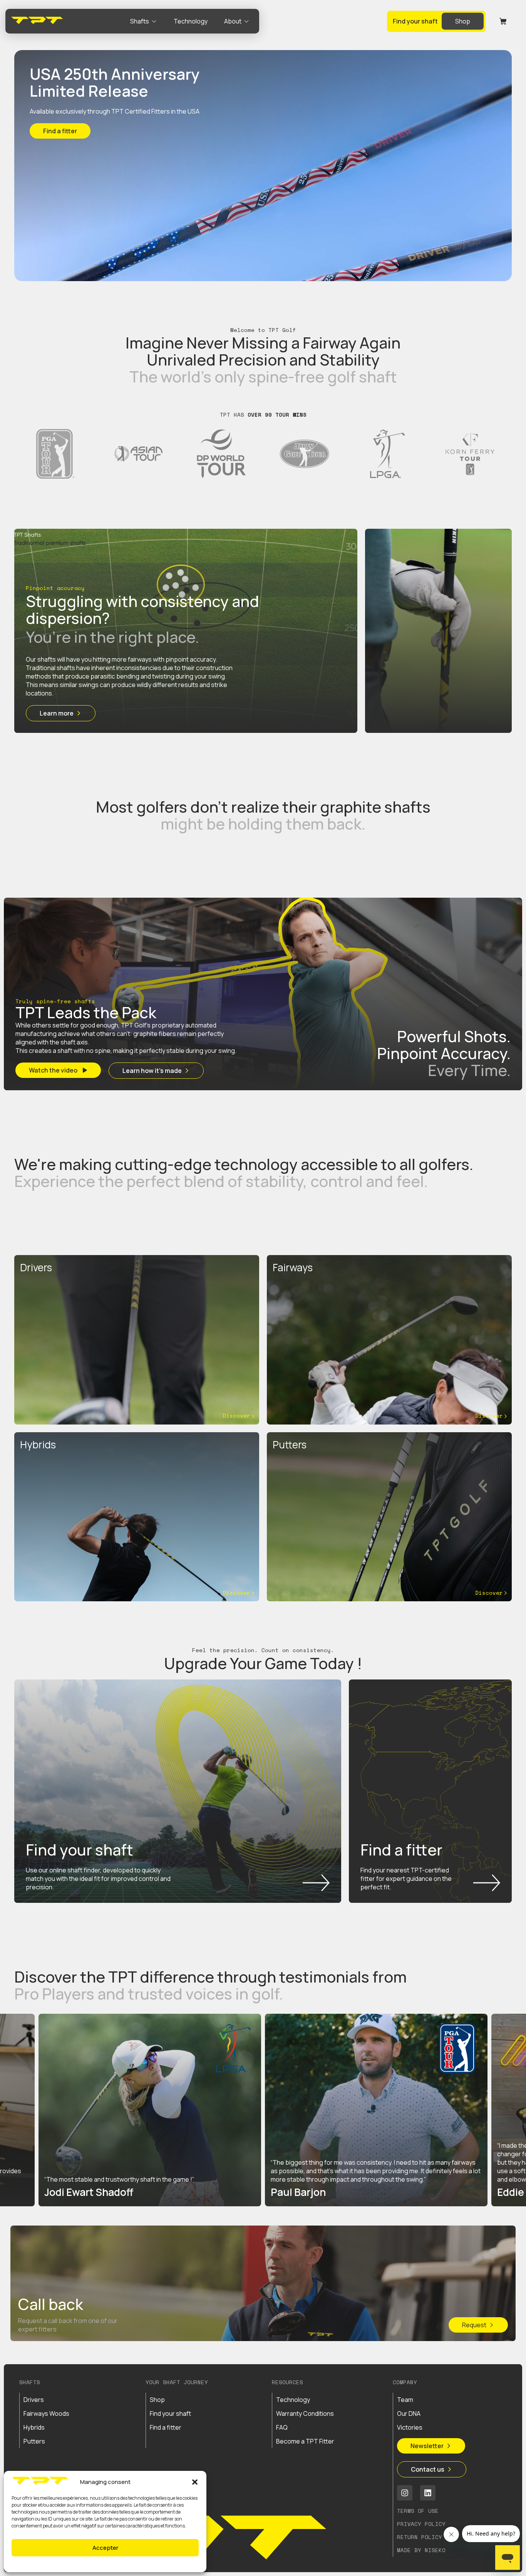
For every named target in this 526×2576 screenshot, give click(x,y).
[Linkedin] (428, 2493)
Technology (293, 2400)
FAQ (282, 2427)
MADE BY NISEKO (421, 2550)
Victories (410, 2427)
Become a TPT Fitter (305, 2441)
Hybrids (34, 2427)
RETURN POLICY (420, 2537)
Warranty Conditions (305, 2413)
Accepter (105, 2548)
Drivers (34, 2400)
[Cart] (503, 21)
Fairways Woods (46, 2413)
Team (405, 2400)
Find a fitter (166, 2427)
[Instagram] (405, 2493)
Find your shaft (170, 2413)
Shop (157, 2400)
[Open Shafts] (154, 21)
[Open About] (246, 21)
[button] (195, 2482)
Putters (34, 2441)
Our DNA (409, 2413)
